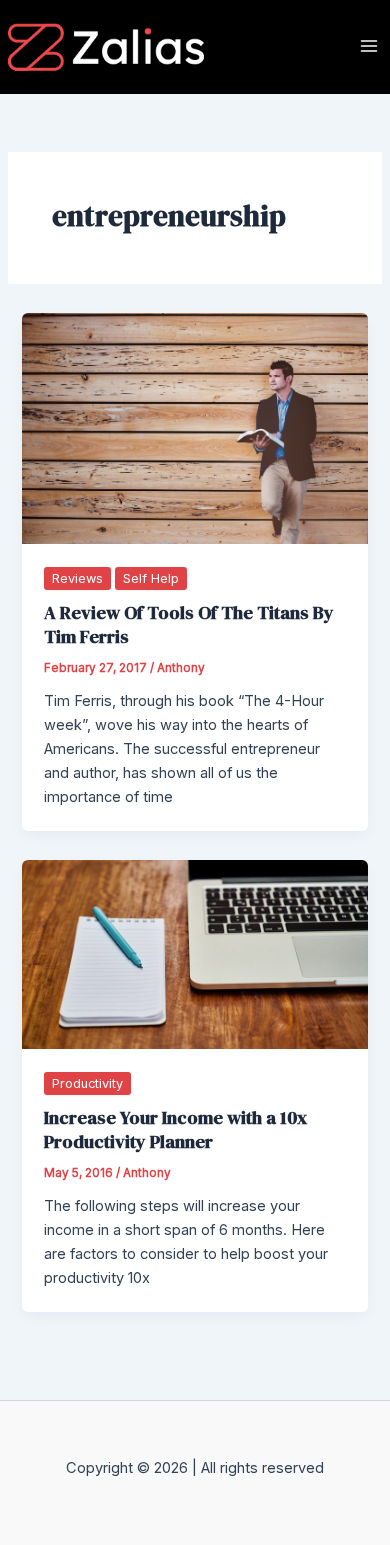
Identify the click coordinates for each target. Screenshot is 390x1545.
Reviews (77, 578)
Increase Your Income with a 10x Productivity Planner (175, 1129)
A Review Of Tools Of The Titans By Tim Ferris (189, 624)
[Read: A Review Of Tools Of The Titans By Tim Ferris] (194, 428)
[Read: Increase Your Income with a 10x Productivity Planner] (194, 953)
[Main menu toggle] (369, 46)
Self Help (151, 578)
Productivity (87, 1083)
